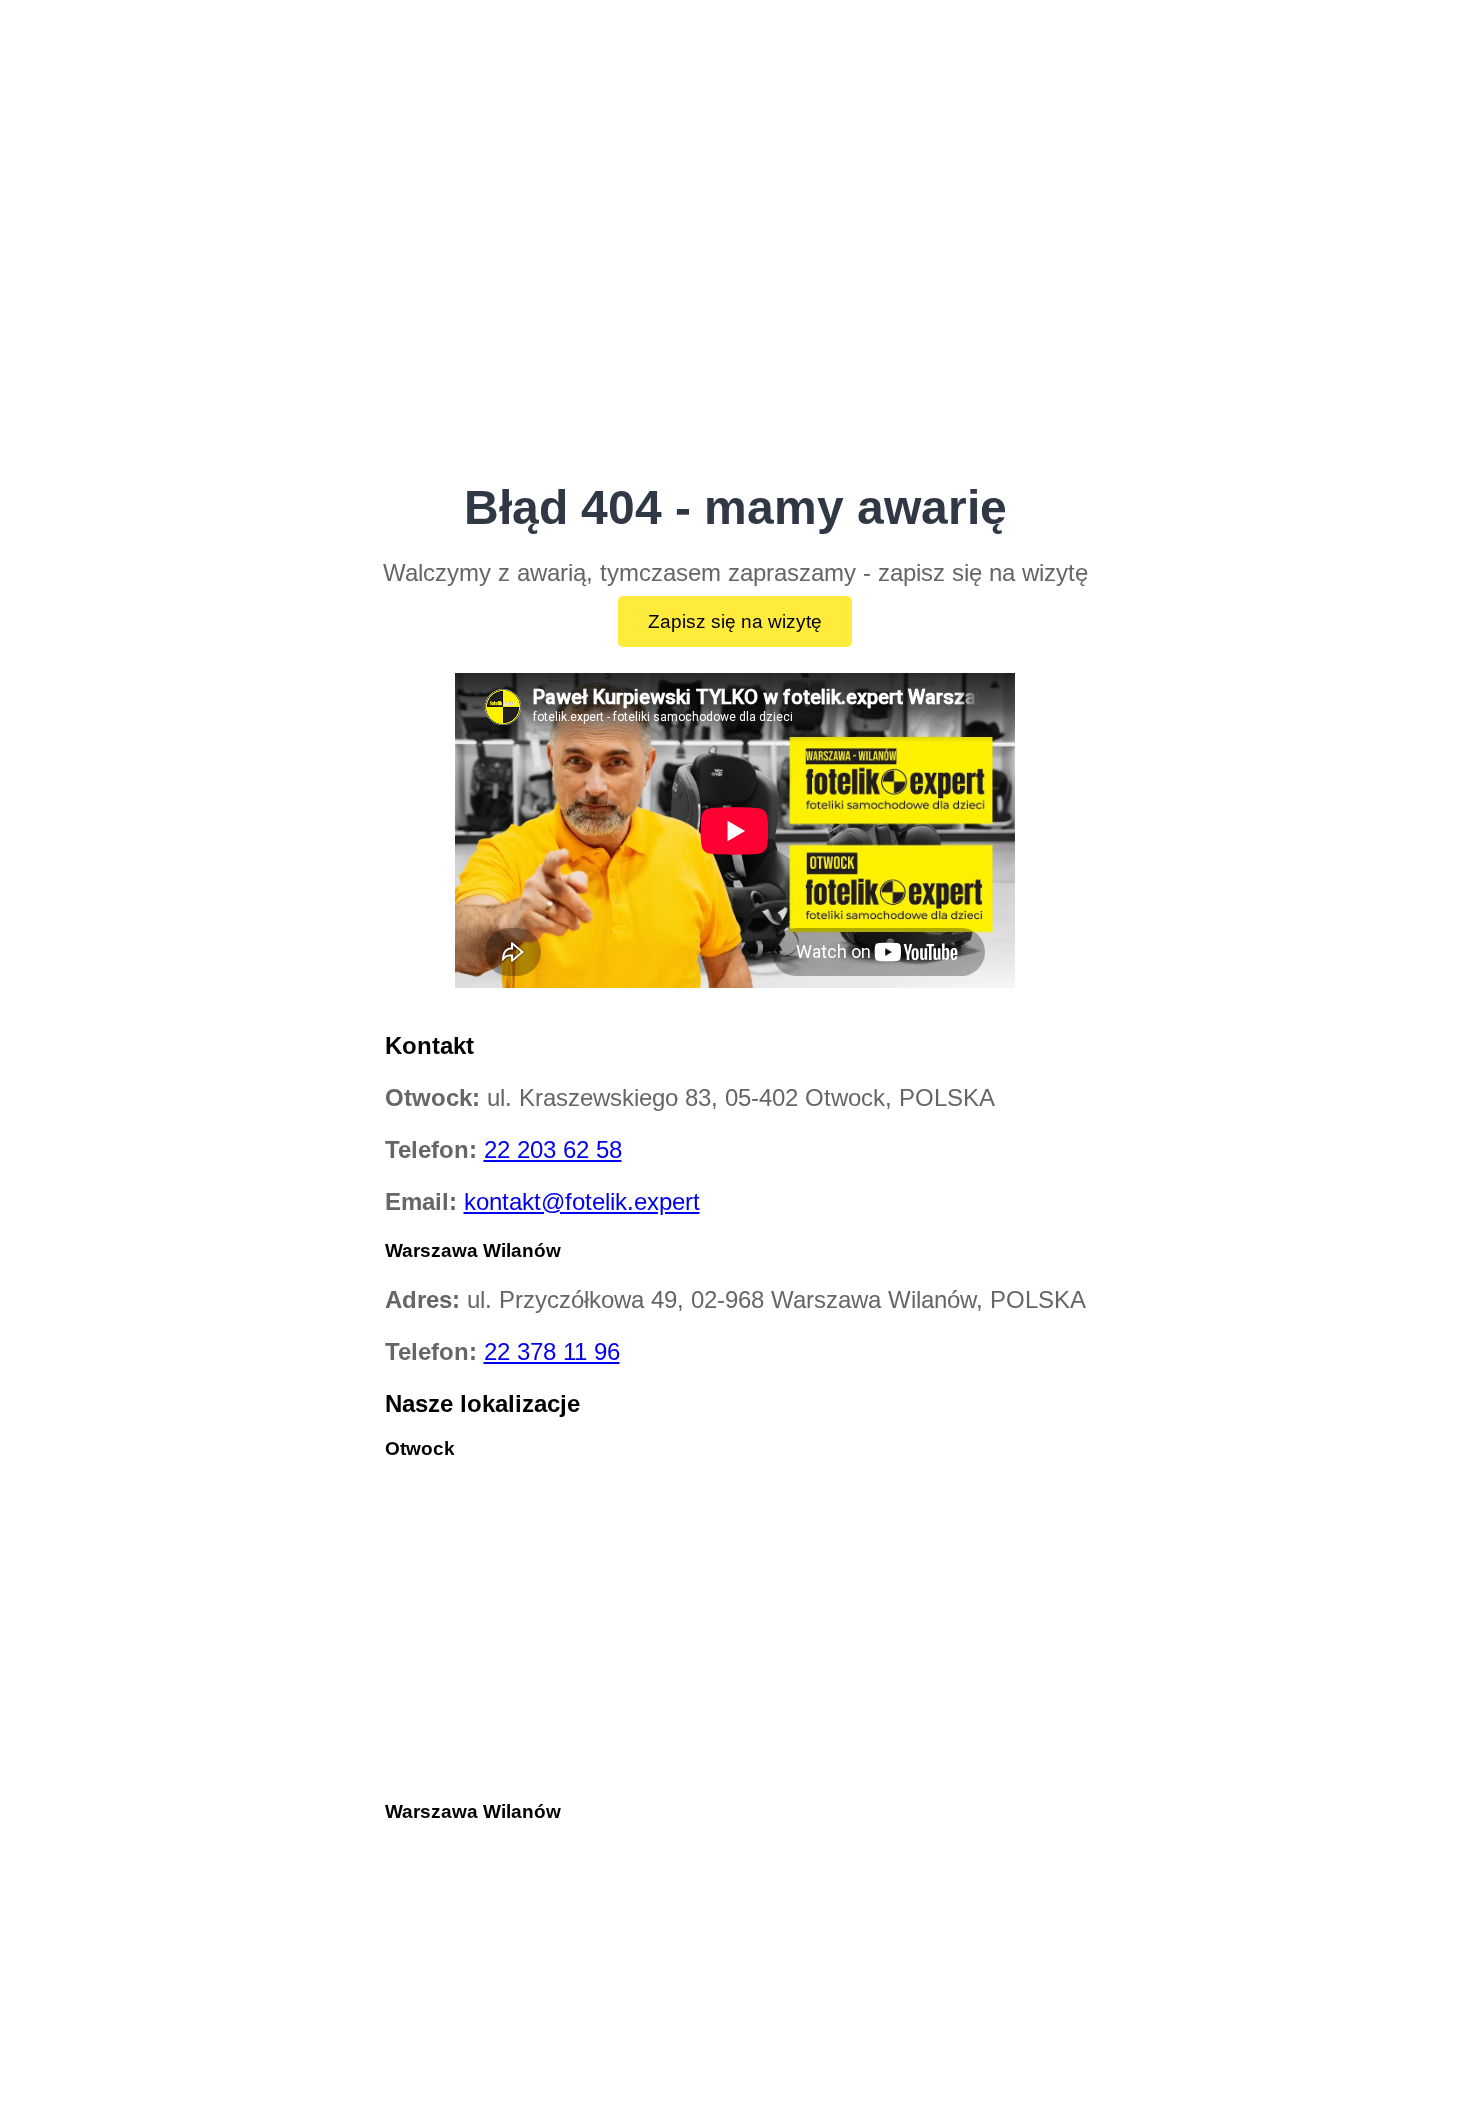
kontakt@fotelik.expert (582, 1201)
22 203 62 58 (553, 1149)
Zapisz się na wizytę (735, 621)
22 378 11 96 (552, 1351)
